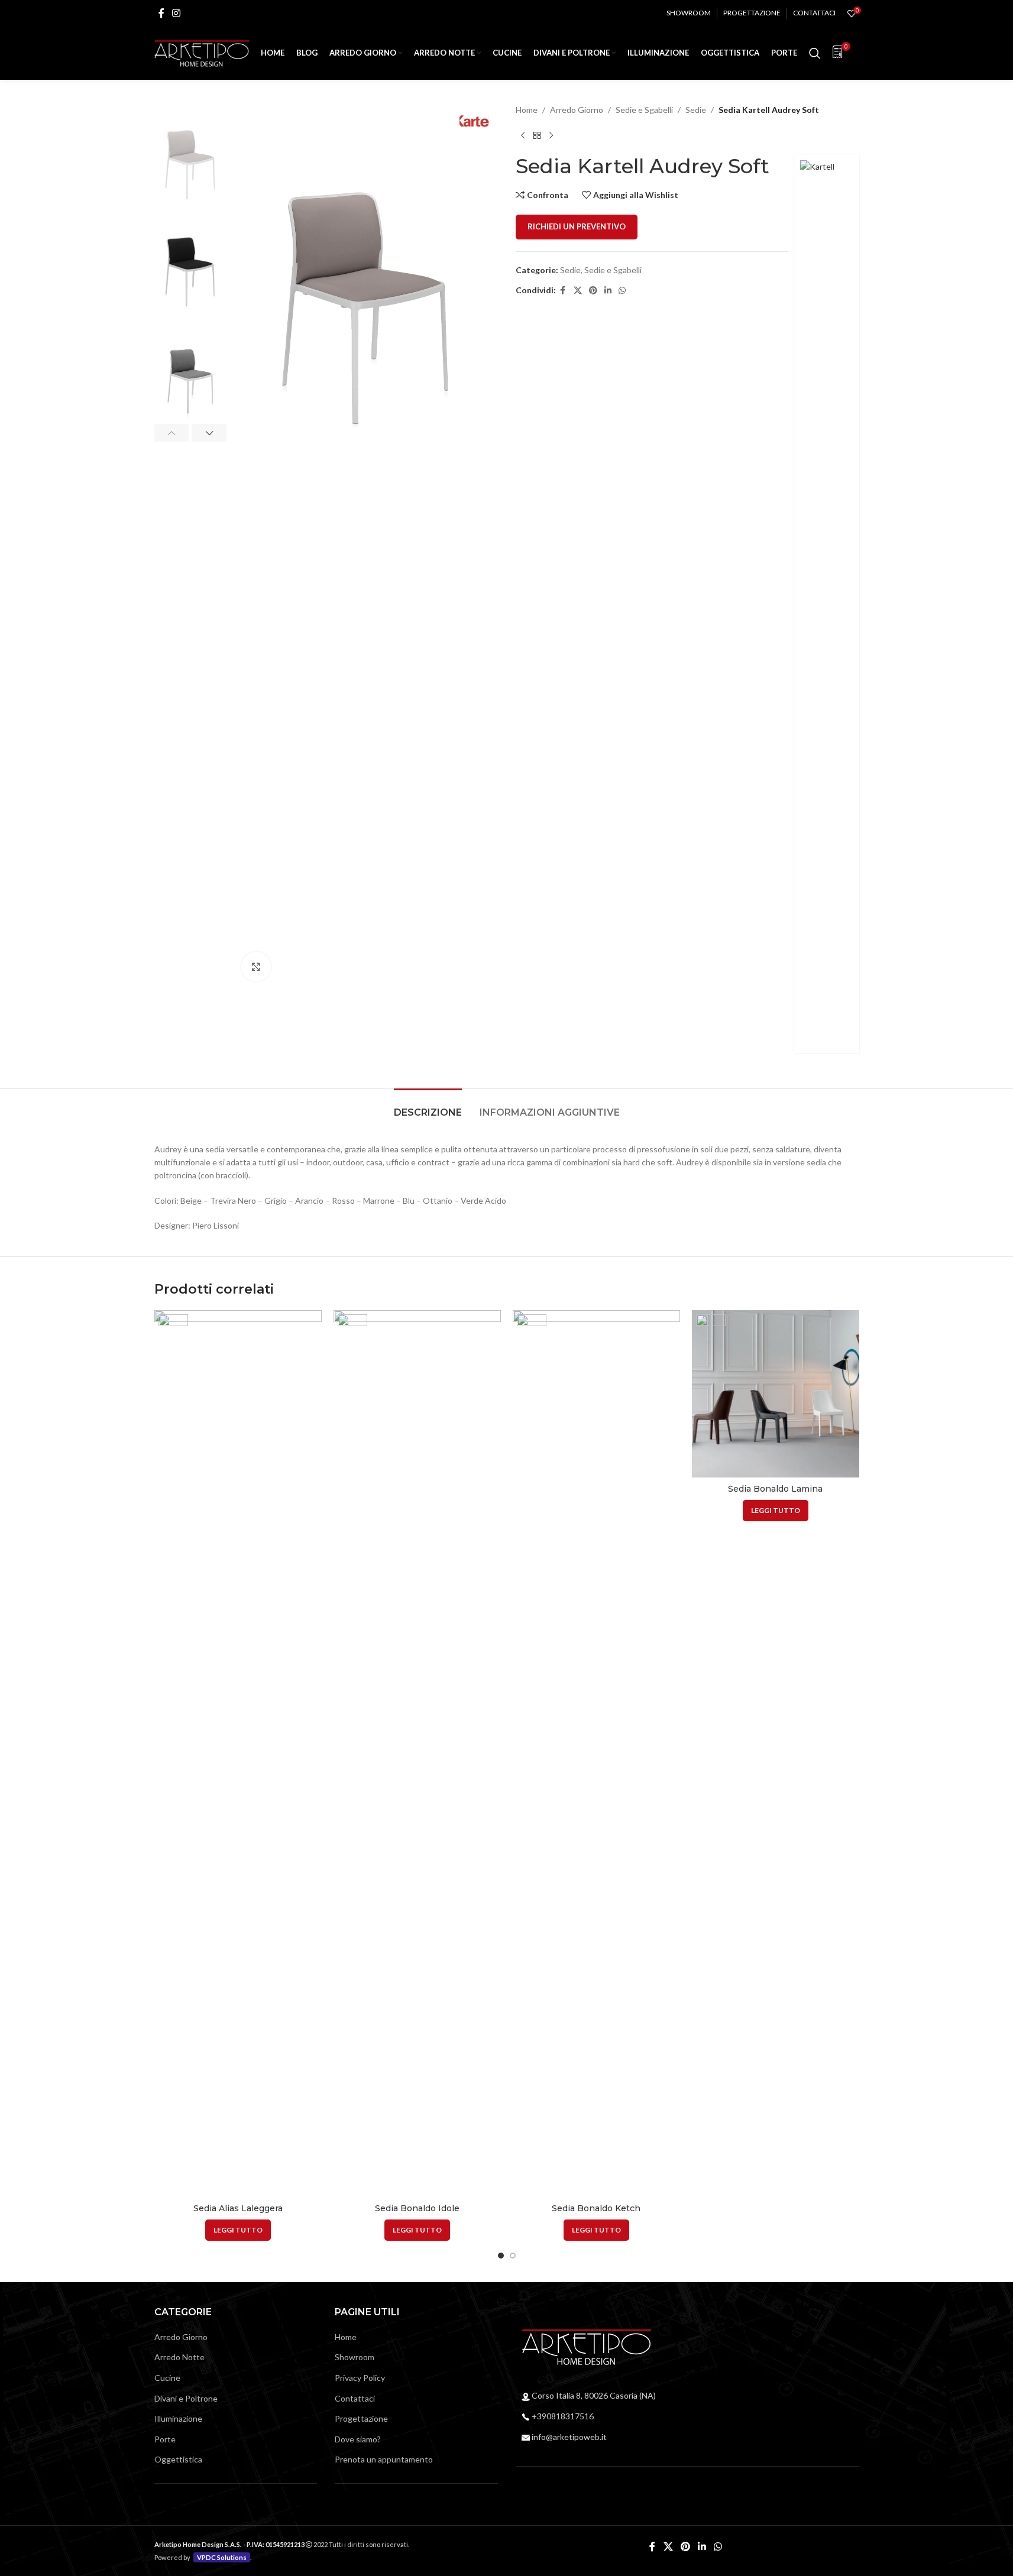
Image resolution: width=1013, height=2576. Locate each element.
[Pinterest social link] (593, 291)
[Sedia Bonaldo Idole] (417, 1754)
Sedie (696, 110)
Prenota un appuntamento (384, 2459)
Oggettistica (178, 2459)
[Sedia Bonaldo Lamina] (776, 1394)
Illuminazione (178, 2418)
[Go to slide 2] (513, 2256)
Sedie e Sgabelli (644, 110)
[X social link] (578, 291)
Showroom (355, 2357)
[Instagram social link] (177, 13)
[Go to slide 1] (501, 2256)
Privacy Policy (360, 2378)
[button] (172, 433)
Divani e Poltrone (186, 2398)
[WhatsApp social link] (622, 291)
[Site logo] (202, 52)
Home (527, 110)
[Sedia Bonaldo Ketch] (596, 1754)
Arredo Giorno (577, 110)
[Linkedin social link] (608, 291)
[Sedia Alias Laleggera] (238, 1754)
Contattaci (355, 2398)
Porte (165, 2439)
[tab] (428, 1106)
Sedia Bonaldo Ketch (596, 2208)
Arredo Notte (179, 2357)
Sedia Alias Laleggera (238, 2208)
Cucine (167, 2378)
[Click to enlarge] (256, 967)
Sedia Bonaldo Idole (417, 2208)
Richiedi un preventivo (577, 226)
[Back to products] (537, 135)
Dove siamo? (358, 2439)
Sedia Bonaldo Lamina (775, 1489)
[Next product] (551, 135)
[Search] (815, 53)
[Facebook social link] (161, 13)
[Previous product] (523, 135)
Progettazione (361, 2418)
